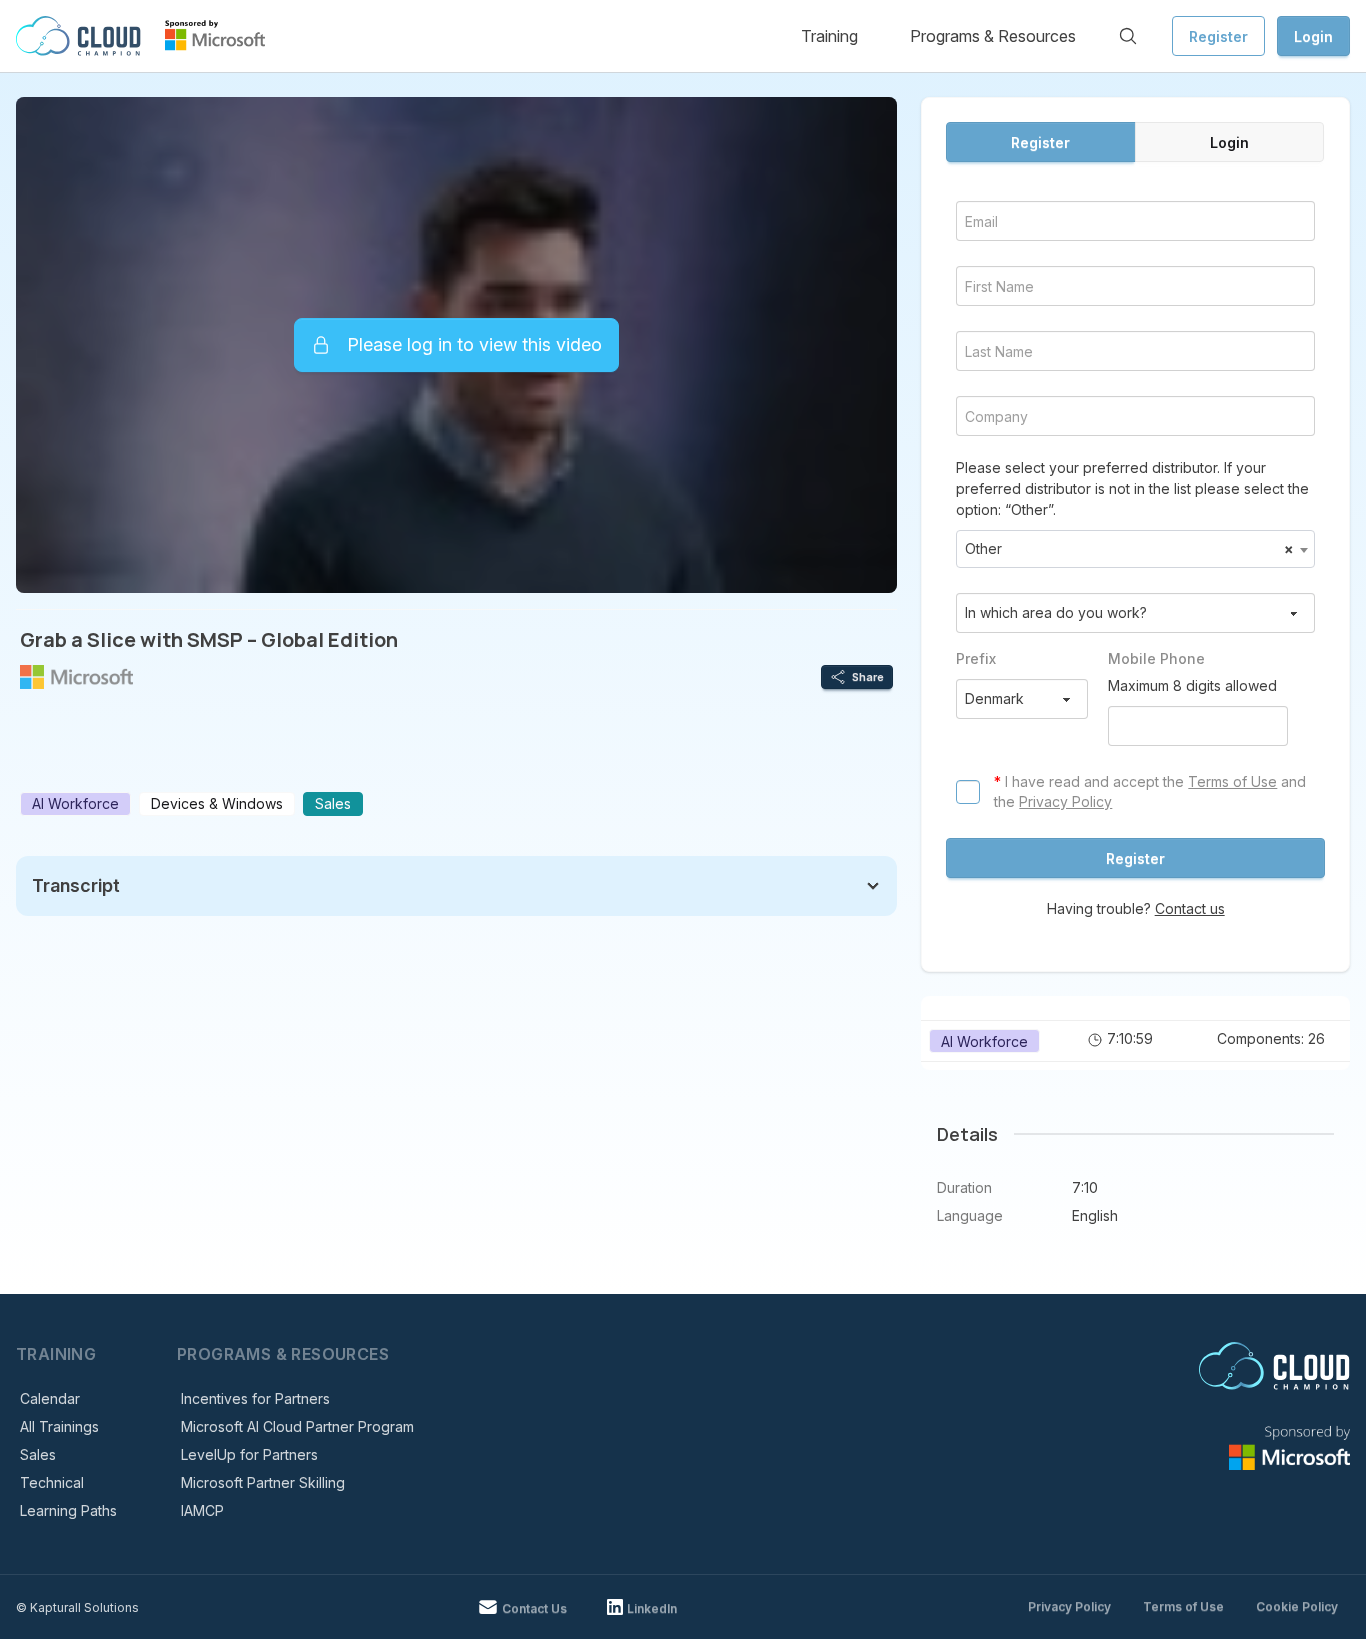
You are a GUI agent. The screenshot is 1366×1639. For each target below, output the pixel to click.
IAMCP (202, 1510)
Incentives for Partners (255, 1398)
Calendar (50, 1398)
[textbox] (1135, 549)
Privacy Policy (1065, 801)
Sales (38, 1454)
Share (868, 677)
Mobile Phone (1156, 658)
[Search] (1128, 36)
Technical (52, 1482)
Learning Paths (68, 1510)
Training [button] (829, 36)
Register (1218, 36)
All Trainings (59, 1426)
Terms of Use (1232, 781)
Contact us (1190, 908)
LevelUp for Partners (249, 1454)
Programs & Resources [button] (993, 36)
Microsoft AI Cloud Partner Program (297, 1426)
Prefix (976, 658)
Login (1313, 36)
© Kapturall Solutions (77, 1607)
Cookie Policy (1297, 1606)
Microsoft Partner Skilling (263, 1482)
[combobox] (1135, 549)
